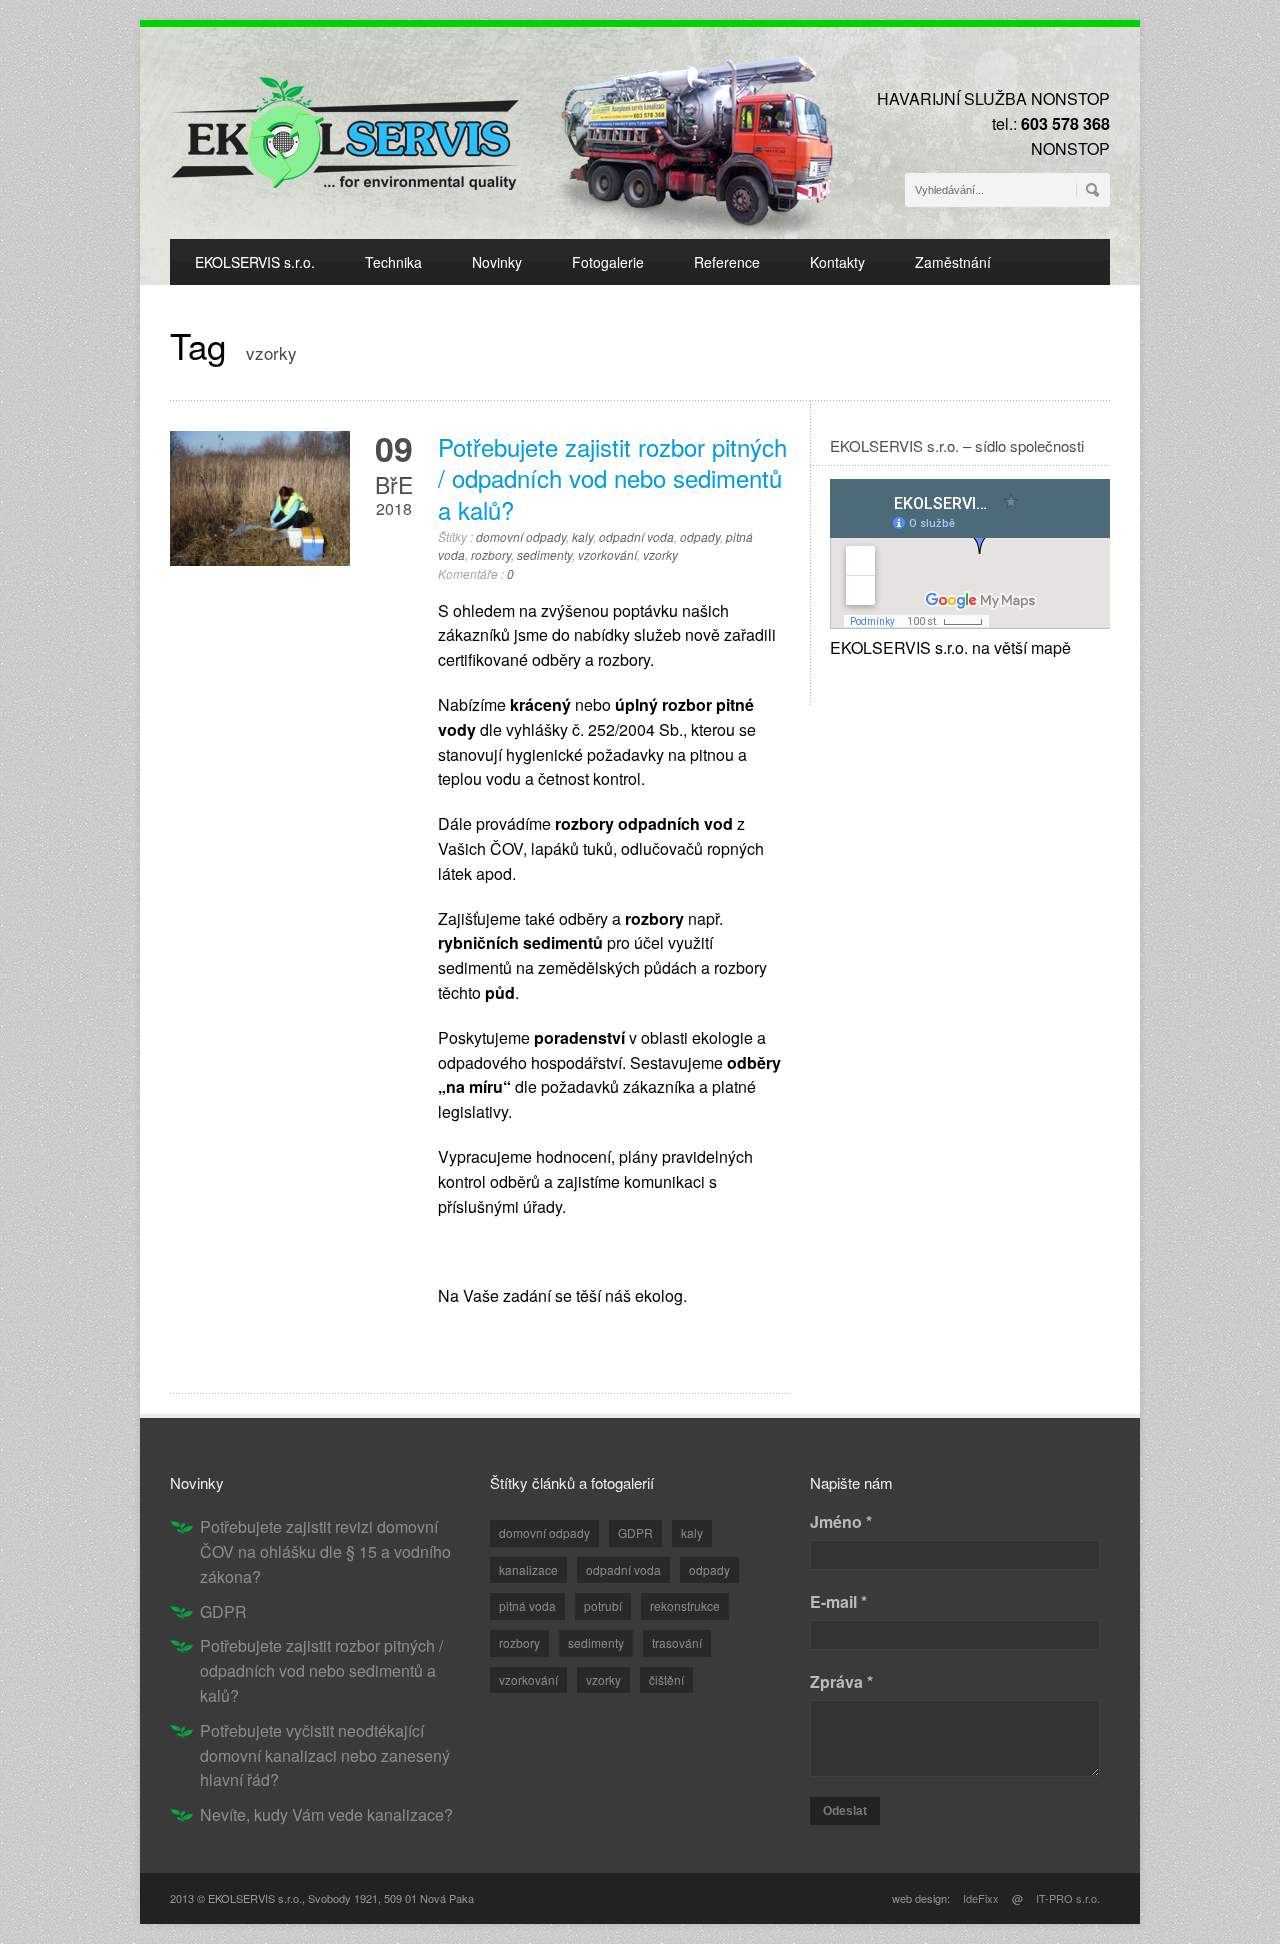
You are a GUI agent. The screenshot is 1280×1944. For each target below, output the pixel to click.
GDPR (223, 1611)
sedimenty (544, 554)
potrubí (603, 1605)
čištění (666, 1679)
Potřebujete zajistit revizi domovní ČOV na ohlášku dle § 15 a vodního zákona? (325, 1551)
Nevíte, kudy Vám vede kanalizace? (326, 1814)
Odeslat (845, 1811)
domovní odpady (521, 536)
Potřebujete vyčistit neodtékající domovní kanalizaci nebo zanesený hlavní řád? (325, 1755)
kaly (582, 536)
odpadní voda (636, 536)
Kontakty (837, 262)
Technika (393, 262)
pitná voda (527, 1605)
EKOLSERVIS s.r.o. (255, 262)
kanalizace (528, 1569)
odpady (700, 536)
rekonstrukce (685, 1605)
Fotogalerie (608, 262)
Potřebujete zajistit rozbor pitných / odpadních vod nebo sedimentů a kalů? (612, 477)
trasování (677, 1642)
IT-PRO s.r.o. (1068, 1898)
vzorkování (607, 554)
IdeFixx (981, 1898)
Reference (727, 262)
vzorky (660, 554)
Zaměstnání (953, 262)
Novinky (497, 262)
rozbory (491, 554)
